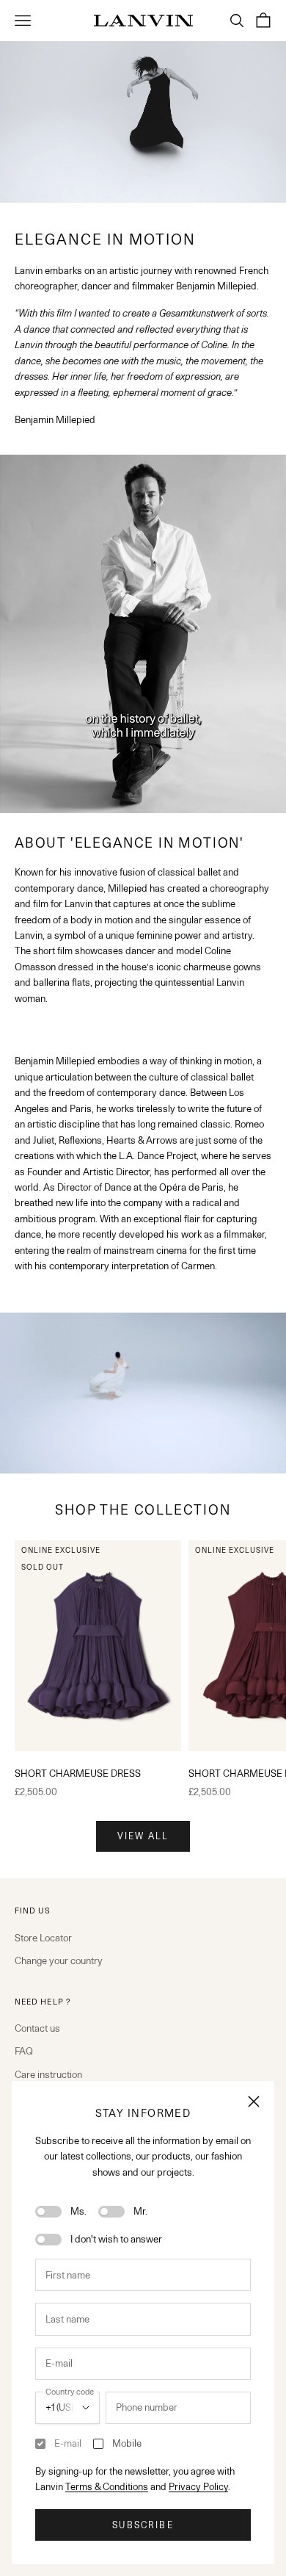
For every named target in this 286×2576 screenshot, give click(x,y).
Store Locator (43, 1938)
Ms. (78, 2211)
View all (143, 1836)
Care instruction (48, 2074)
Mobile (127, 2443)
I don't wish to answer (116, 2239)
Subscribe (143, 2525)
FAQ (24, 2051)
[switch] (48, 2212)
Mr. (140, 2211)
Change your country (59, 1960)
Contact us (37, 2028)
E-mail (68, 2443)
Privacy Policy (198, 2486)
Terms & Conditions (107, 2486)
